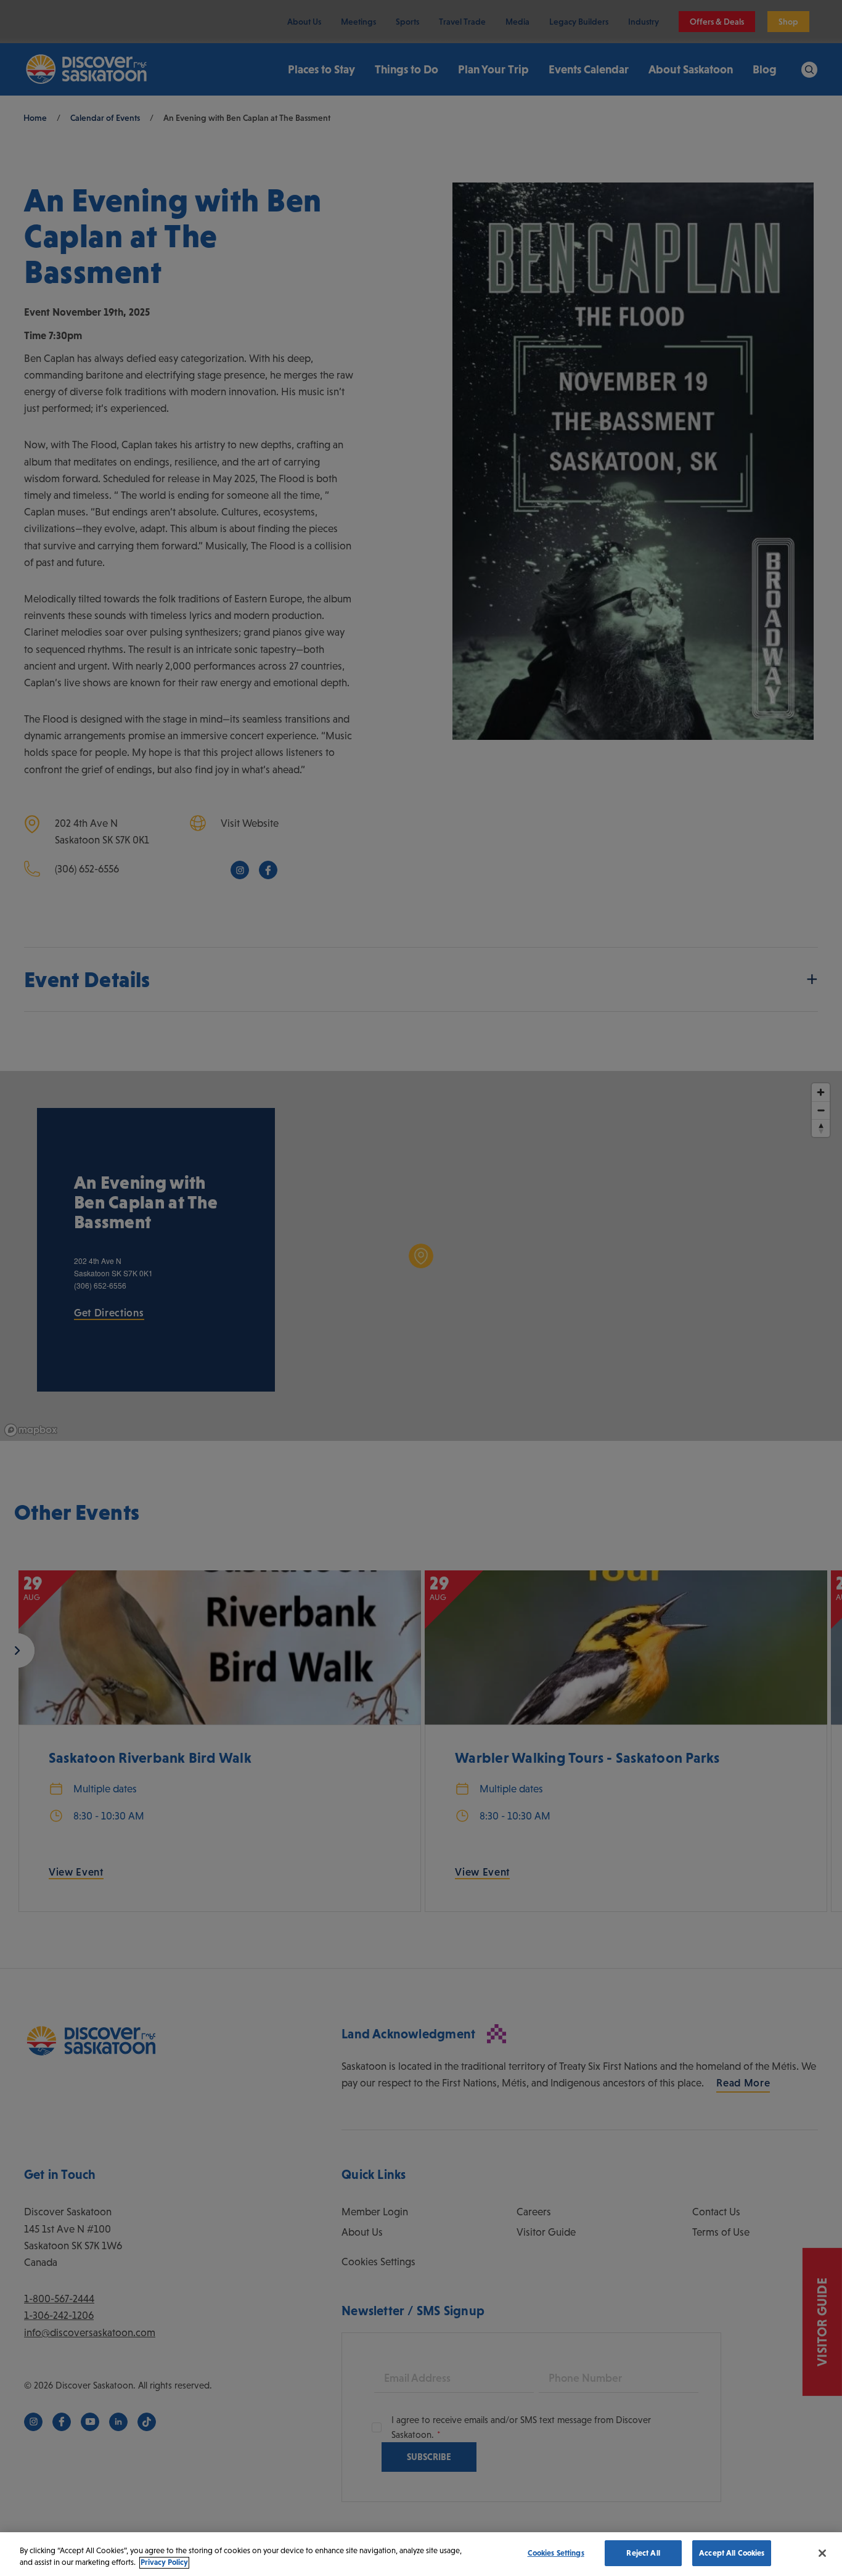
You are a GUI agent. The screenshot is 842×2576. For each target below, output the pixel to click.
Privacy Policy (164, 2563)
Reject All (643, 2553)
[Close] (822, 2553)
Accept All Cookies (732, 2553)
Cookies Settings (556, 2553)
